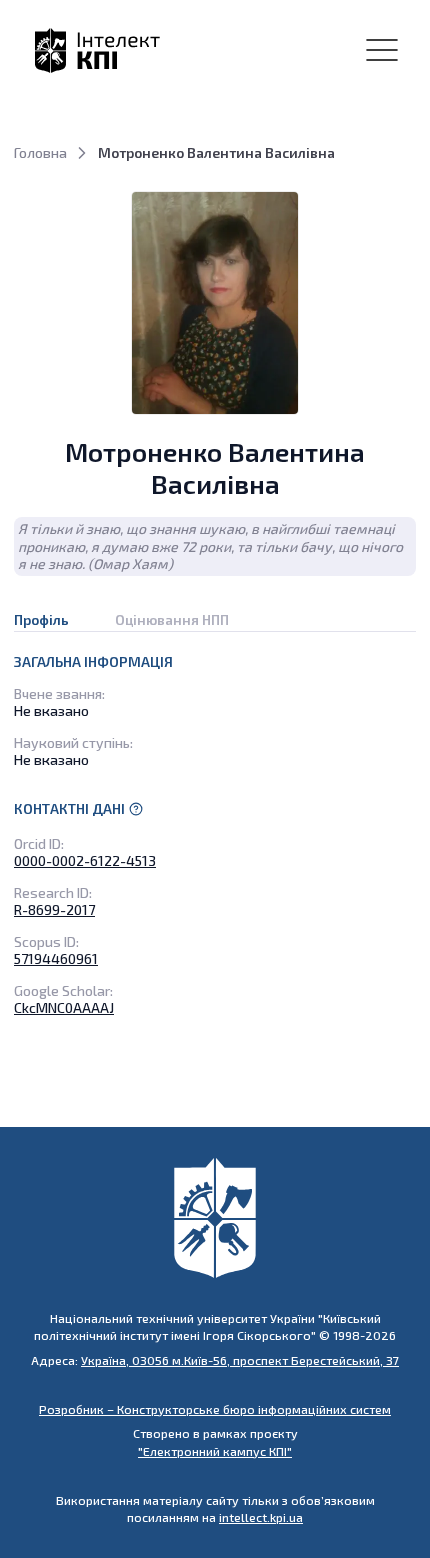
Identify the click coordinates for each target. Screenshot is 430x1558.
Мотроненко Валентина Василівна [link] (216, 152)
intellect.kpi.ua (261, 1517)
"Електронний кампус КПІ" (215, 1451)
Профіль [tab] (41, 619)
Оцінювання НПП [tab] (172, 619)
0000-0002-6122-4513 (85, 860)
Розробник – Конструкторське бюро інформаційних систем (215, 1409)
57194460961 (56, 958)
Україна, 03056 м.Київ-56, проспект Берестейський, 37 (240, 1360)
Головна (40, 152)
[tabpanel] (215, 835)
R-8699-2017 (54, 909)
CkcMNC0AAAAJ (64, 1007)
